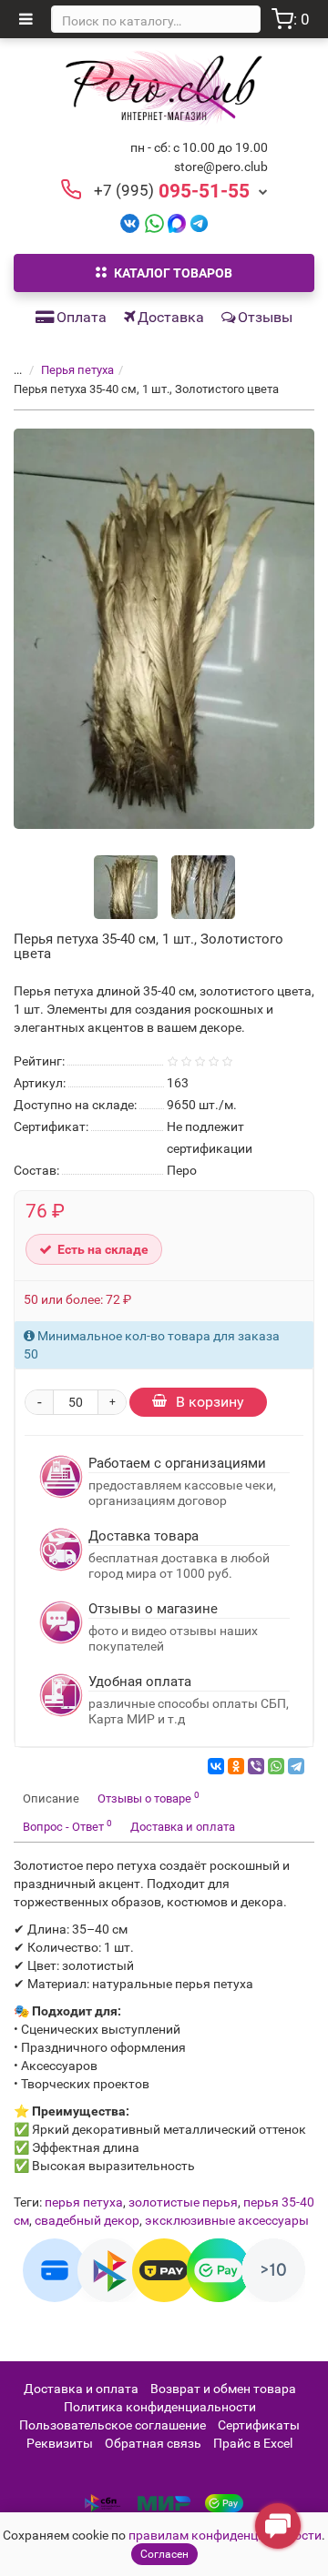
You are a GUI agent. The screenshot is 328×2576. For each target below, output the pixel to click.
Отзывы (265, 317)
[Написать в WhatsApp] (154, 222)
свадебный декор (87, 2220)
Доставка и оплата (183, 1827)
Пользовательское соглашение (113, 2425)
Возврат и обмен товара (223, 2389)
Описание (51, 1798)
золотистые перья (183, 2202)
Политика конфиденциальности (160, 2407)
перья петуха (84, 2202)
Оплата (82, 317)
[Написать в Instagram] (199, 222)
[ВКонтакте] (216, 1766)
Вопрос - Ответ (67, 1826)
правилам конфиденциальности (225, 2535)
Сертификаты (259, 2425)
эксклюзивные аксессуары (227, 2220)
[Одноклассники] (236, 1766)
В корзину (210, 1402)
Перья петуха (77, 370)
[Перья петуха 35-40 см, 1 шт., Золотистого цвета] (164, 629)
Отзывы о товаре (149, 1798)
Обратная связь (153, 2443)
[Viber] (256, 1766)
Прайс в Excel (253, 2443)
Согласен (164, 2554)
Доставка (171, 317)
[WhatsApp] (276, 1766)
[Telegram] (296, 1766)
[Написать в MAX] (177, 222)
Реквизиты (60, 2443)
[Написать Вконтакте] (130, 222)
